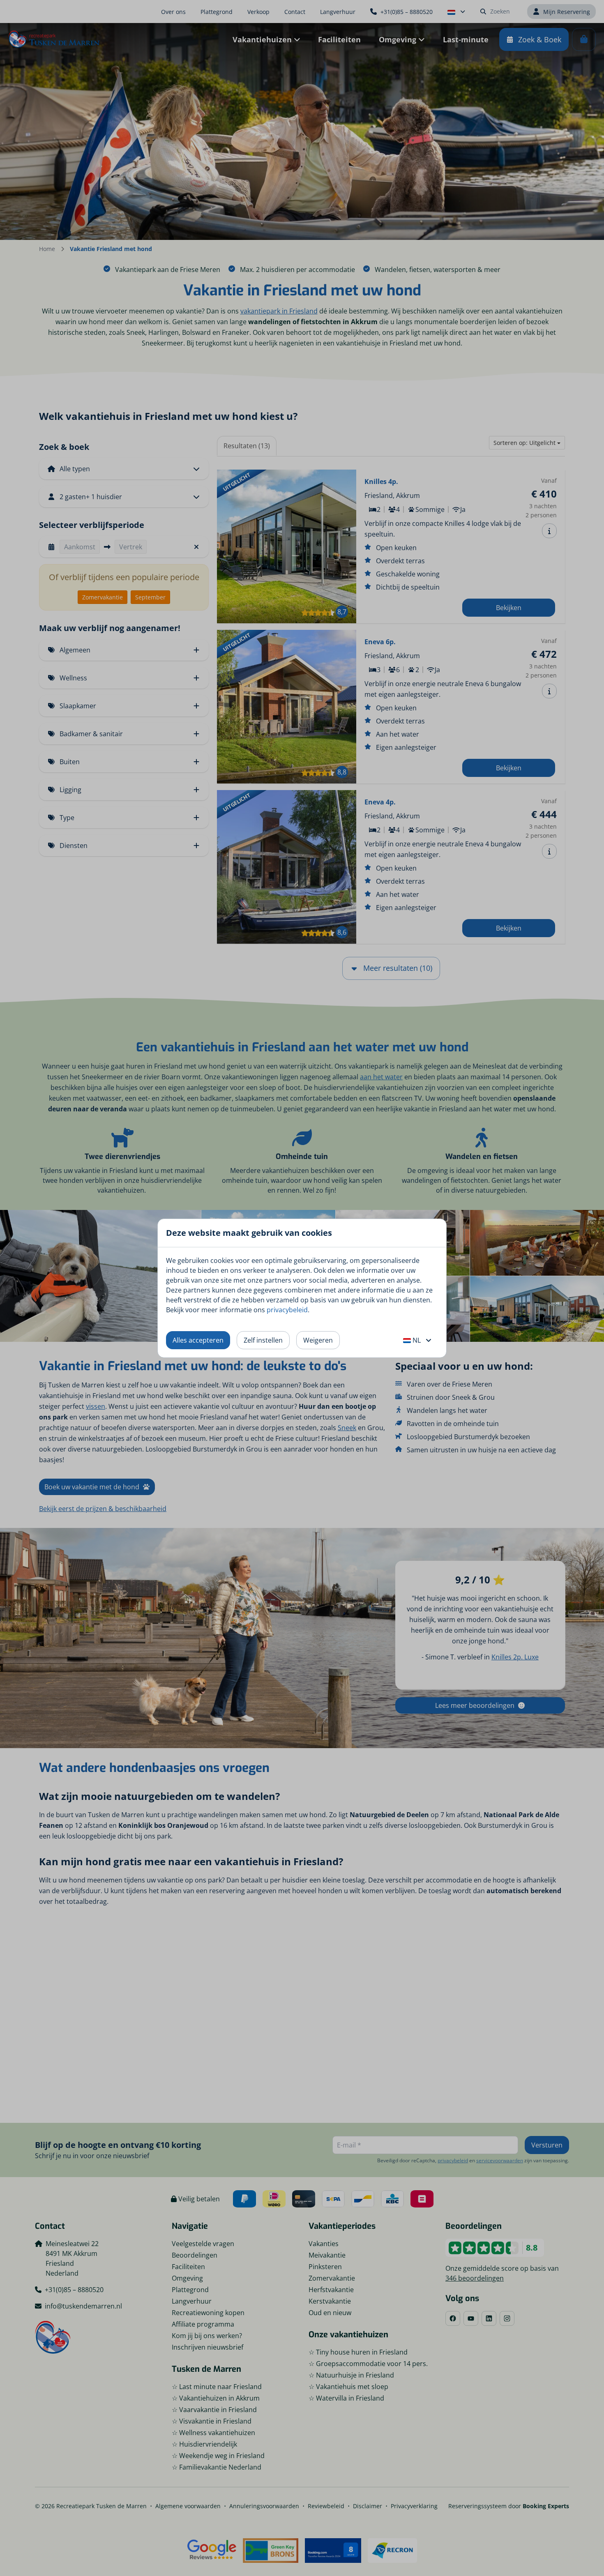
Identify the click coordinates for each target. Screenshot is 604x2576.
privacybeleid (287, 1310)
